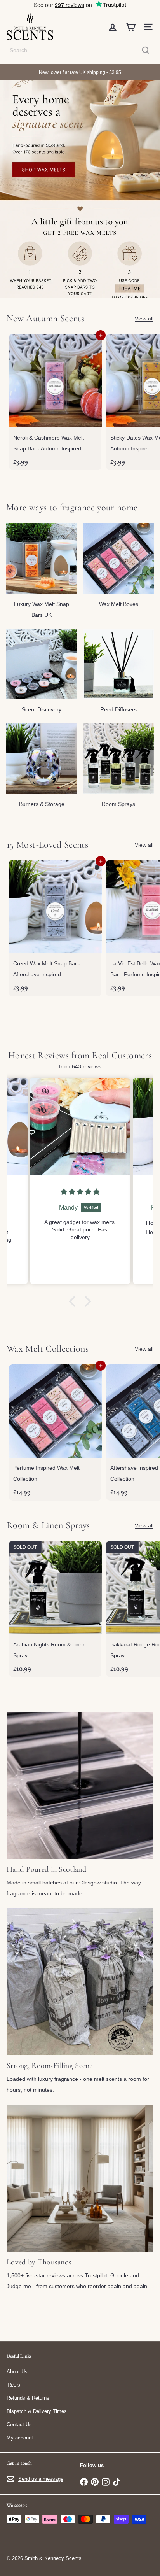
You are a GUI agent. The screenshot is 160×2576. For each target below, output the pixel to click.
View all (144, 319)
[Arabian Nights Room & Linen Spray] (55, 1609)
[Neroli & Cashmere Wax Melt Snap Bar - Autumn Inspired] (55, 402)
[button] (74, 1301)
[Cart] (130, 27)
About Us (17, 2372)
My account (20, 2438)
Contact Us (19, 2425)
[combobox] (80, 50)
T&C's (13, 2385)
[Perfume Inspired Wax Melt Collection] (55, 1432)
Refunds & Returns (28, 2398)
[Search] (146, 50)
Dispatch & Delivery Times (37, 2411)
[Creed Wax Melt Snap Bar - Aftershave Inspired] (55, 928)
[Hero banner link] (80, 189)
